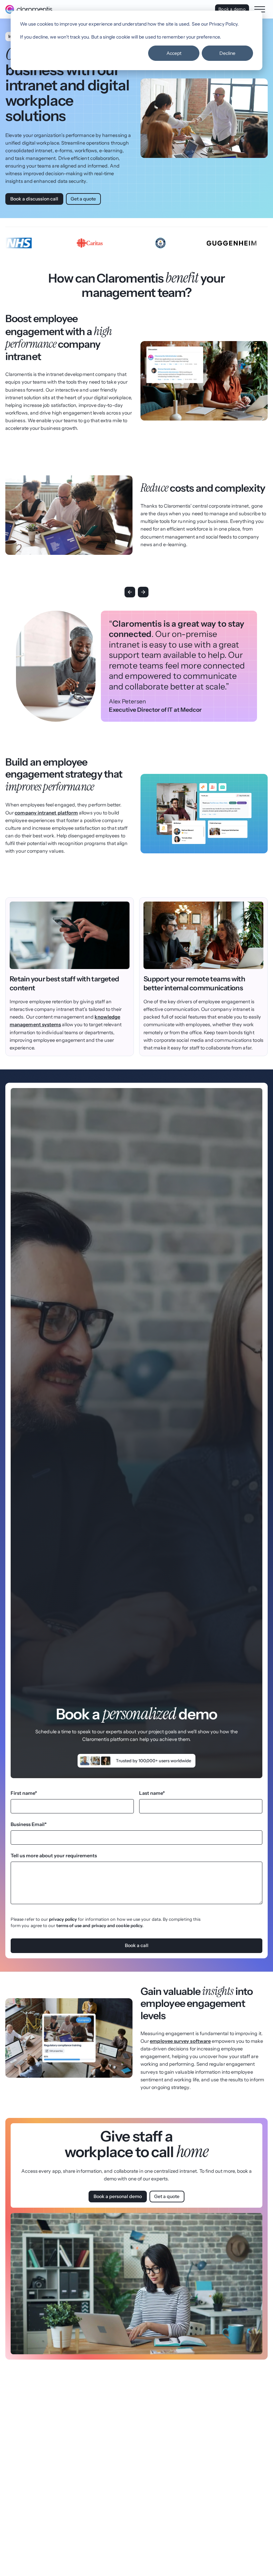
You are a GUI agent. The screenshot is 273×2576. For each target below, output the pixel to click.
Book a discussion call (34, 199)
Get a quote (83, 199)
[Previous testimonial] (130, 592)
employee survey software (180, 2041)
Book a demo (232, 9)
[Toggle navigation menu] (260, 9)
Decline (227, 53)
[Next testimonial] (143, 592)
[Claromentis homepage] (29, 9)
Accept (174, 53)
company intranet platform (46, 813)
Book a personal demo (118, 2196)
